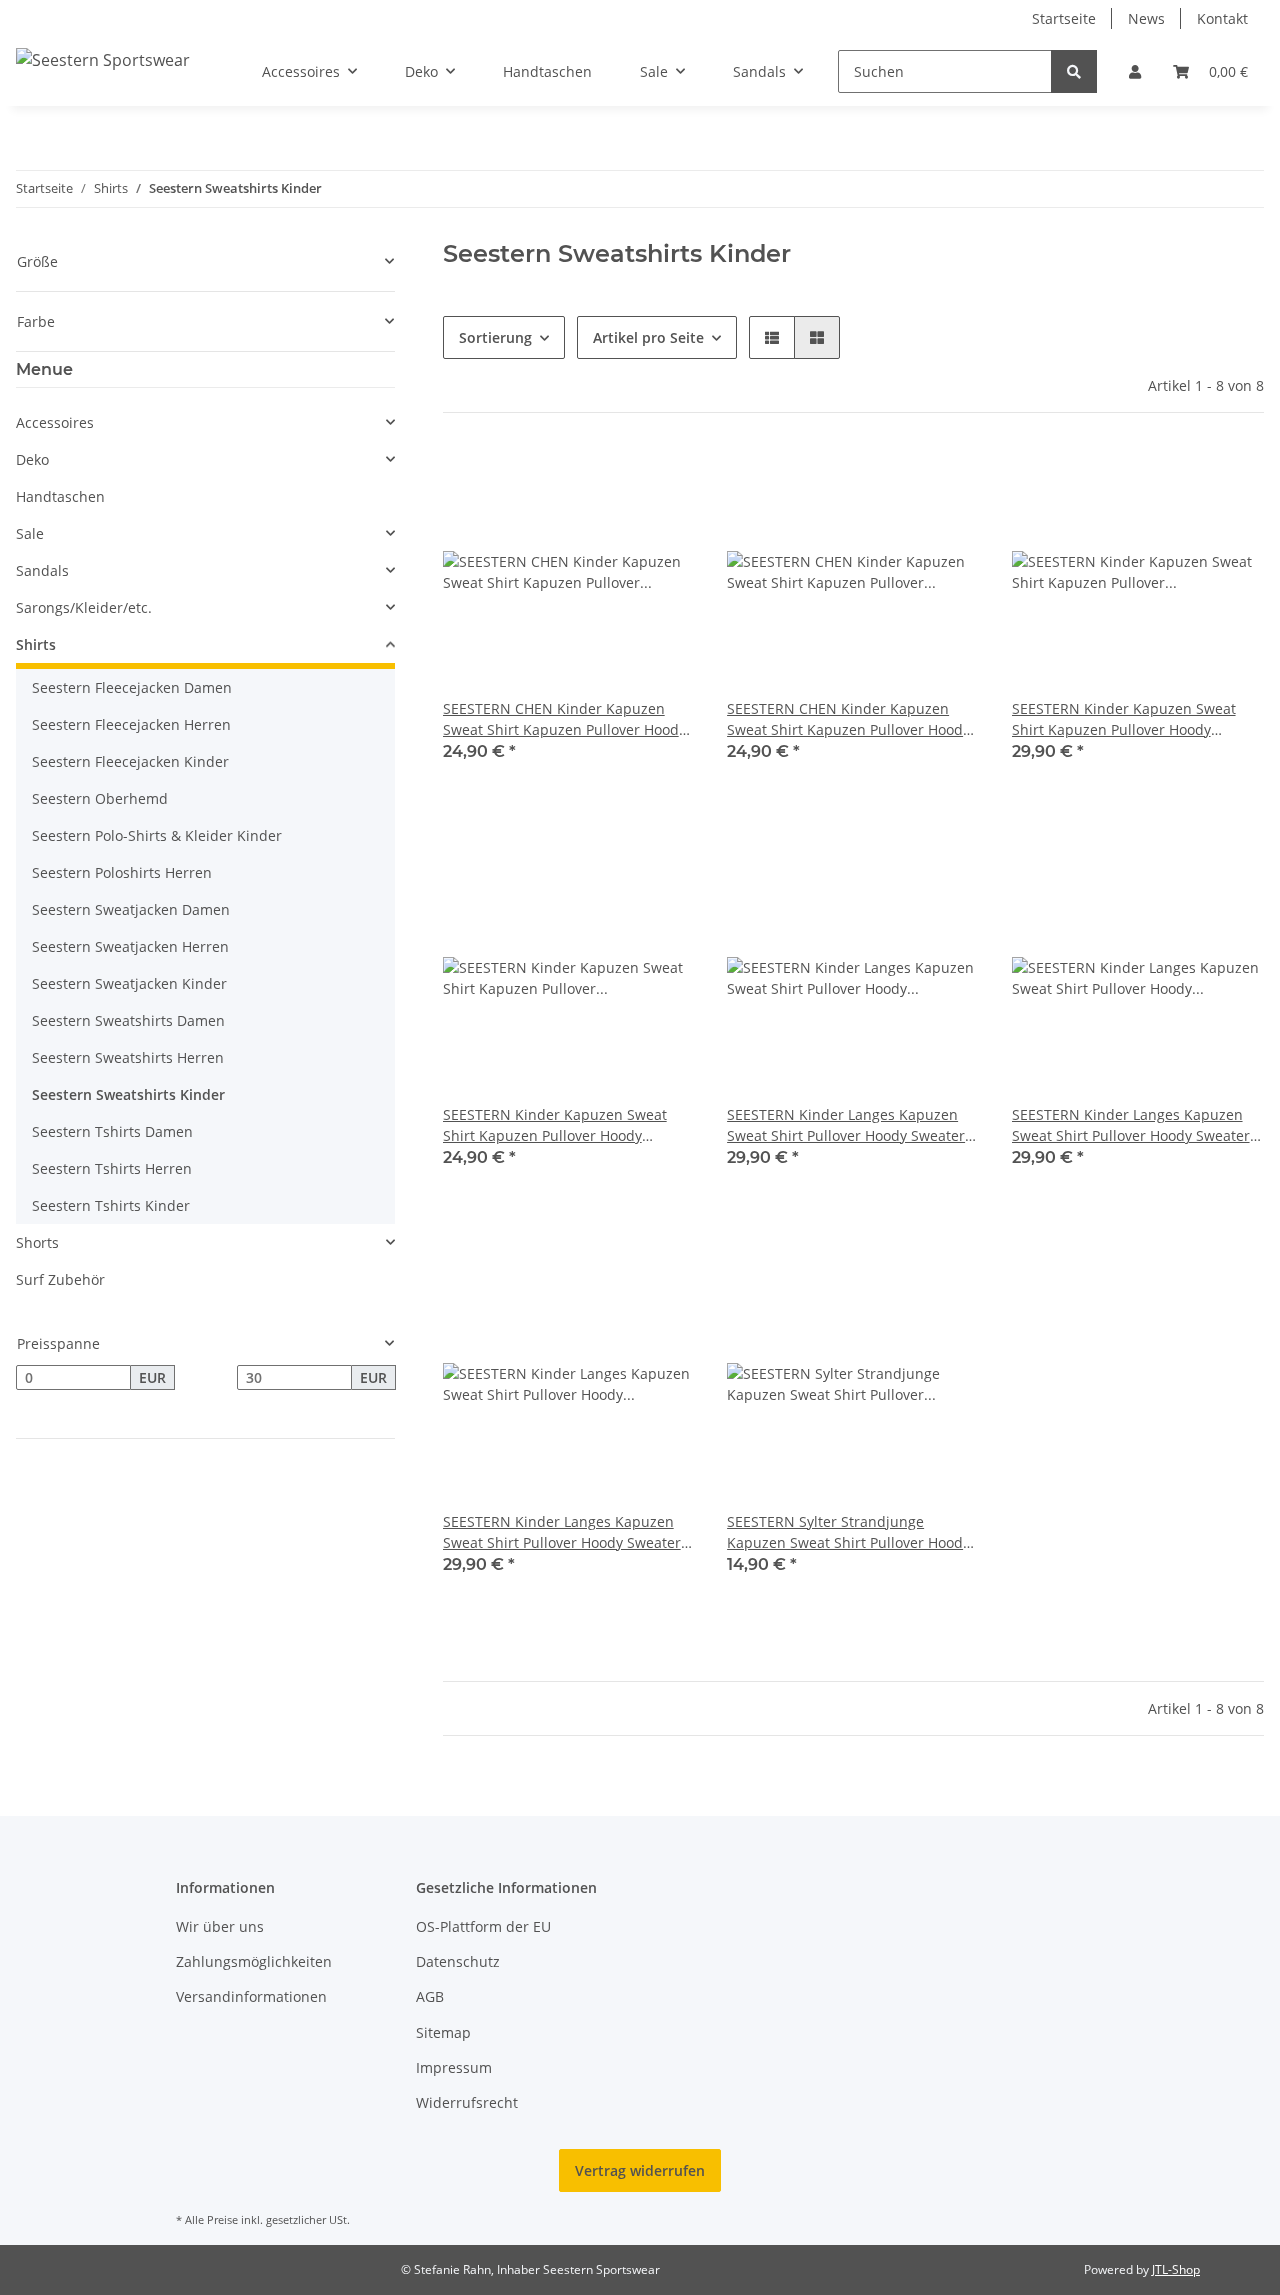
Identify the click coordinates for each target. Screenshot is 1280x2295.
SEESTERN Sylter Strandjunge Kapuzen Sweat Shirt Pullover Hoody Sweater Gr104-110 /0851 (848, 1532)
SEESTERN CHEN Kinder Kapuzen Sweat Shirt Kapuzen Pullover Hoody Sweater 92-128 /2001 (564, 719)
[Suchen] (1074, 71)
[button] (1135, 71)
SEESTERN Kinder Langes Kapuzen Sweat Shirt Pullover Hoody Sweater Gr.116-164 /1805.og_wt (1131, 1125)
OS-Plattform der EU (483, 1926)
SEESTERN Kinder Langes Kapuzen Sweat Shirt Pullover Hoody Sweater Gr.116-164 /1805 (846, 1125)
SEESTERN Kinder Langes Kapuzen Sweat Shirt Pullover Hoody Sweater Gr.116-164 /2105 (562, 1532)
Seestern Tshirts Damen (112, 1131)
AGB (430, 1996)
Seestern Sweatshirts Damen (128, 1020)
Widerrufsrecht (467, 2102)
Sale (30, 533)
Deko (32, 459)
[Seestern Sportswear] (103, 59)
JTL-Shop (1176, 2269)
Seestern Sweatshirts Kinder (128, 1094)
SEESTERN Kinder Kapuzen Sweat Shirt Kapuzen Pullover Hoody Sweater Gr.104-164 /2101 (1124, 719)
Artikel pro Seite (648, 337)
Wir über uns (220, 1926)
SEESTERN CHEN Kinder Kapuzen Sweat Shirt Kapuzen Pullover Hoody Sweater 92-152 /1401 (848, 719)
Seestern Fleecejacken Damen (132, 687)
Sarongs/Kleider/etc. (84, 607)
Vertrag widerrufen (640, 2170)
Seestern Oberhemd (100, 798)
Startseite (1064, 18)
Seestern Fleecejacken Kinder (130, 761)
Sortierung (495, 337)
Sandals (42, 570)
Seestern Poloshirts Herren (122, 872)
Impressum (454, 2067)
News (1146, 18)
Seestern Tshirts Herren (112, 1168)
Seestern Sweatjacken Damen (131, 909)
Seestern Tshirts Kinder (111, 1205)
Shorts (37, 1242)
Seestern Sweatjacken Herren (130, 946)
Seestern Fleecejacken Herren (131, 724)
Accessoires (55, 422)
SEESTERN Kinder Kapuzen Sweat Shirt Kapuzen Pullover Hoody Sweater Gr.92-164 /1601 (555, 1125)
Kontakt (1222, 18)
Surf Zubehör (60, 1279)
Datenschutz (458, 1961)
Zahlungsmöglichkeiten (254, 1961)
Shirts (36, 644)
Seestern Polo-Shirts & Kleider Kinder (157, 835)
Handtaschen (60, 496)
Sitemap (443, 2032)
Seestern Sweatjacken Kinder (129, 983)
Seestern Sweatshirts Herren (128, 1057)
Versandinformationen (251, 1996)
